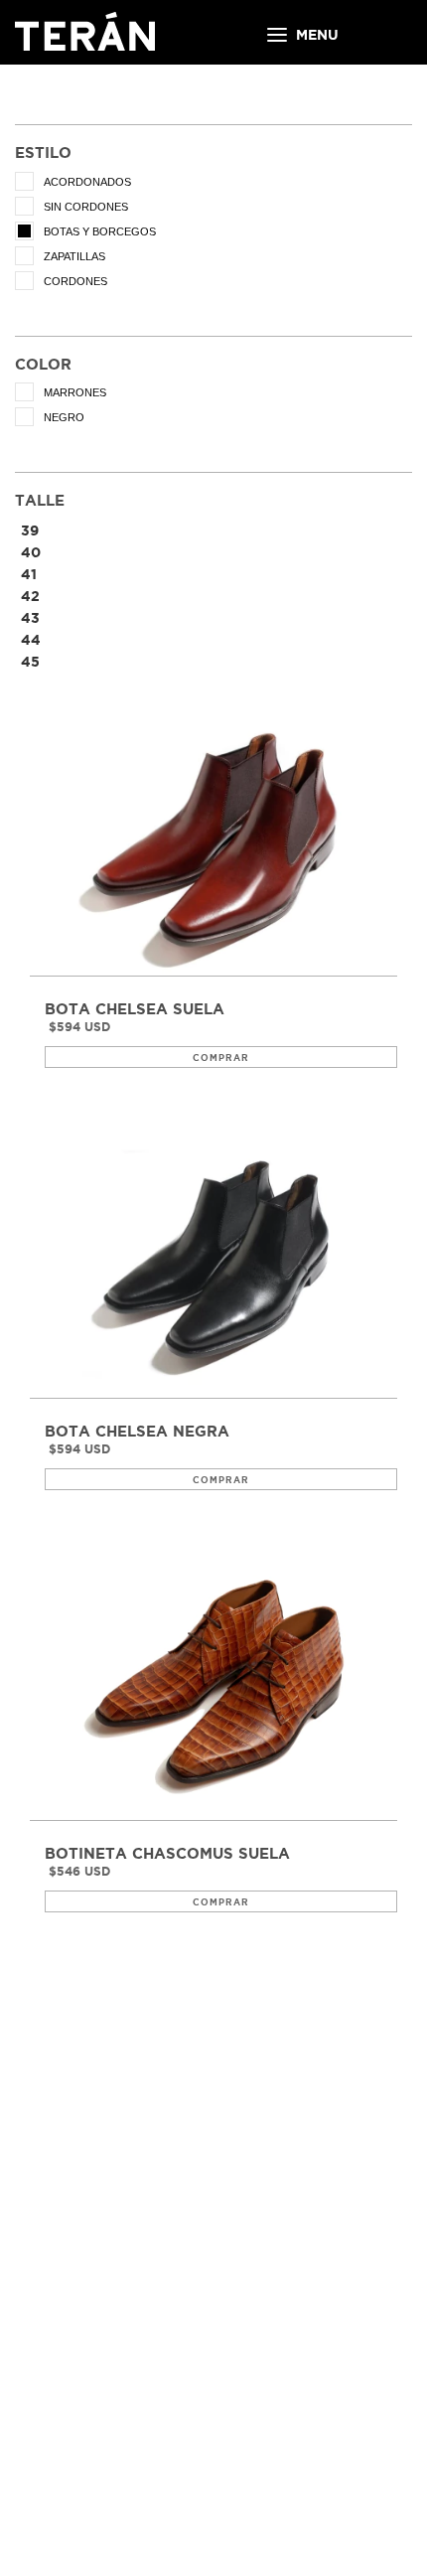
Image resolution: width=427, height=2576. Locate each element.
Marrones (75, 392)
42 (30, 596)
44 (31, 640)
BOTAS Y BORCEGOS (100, 231)
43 (30, 618)
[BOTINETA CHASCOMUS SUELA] (213, 1688)
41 (29, 574)
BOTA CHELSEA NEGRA (137, 1432)
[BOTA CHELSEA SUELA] (213, 844)
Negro (64, 417)
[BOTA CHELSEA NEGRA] (213, 1266)
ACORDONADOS (87, 182)
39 (30, 530)
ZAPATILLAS (74, 256)
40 (31, 552)
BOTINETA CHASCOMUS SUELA (167, 1854)
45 (30, 662)
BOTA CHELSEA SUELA (135, 1009)
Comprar (221, 1058)
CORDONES (75, 281)
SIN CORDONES (86, 207)
